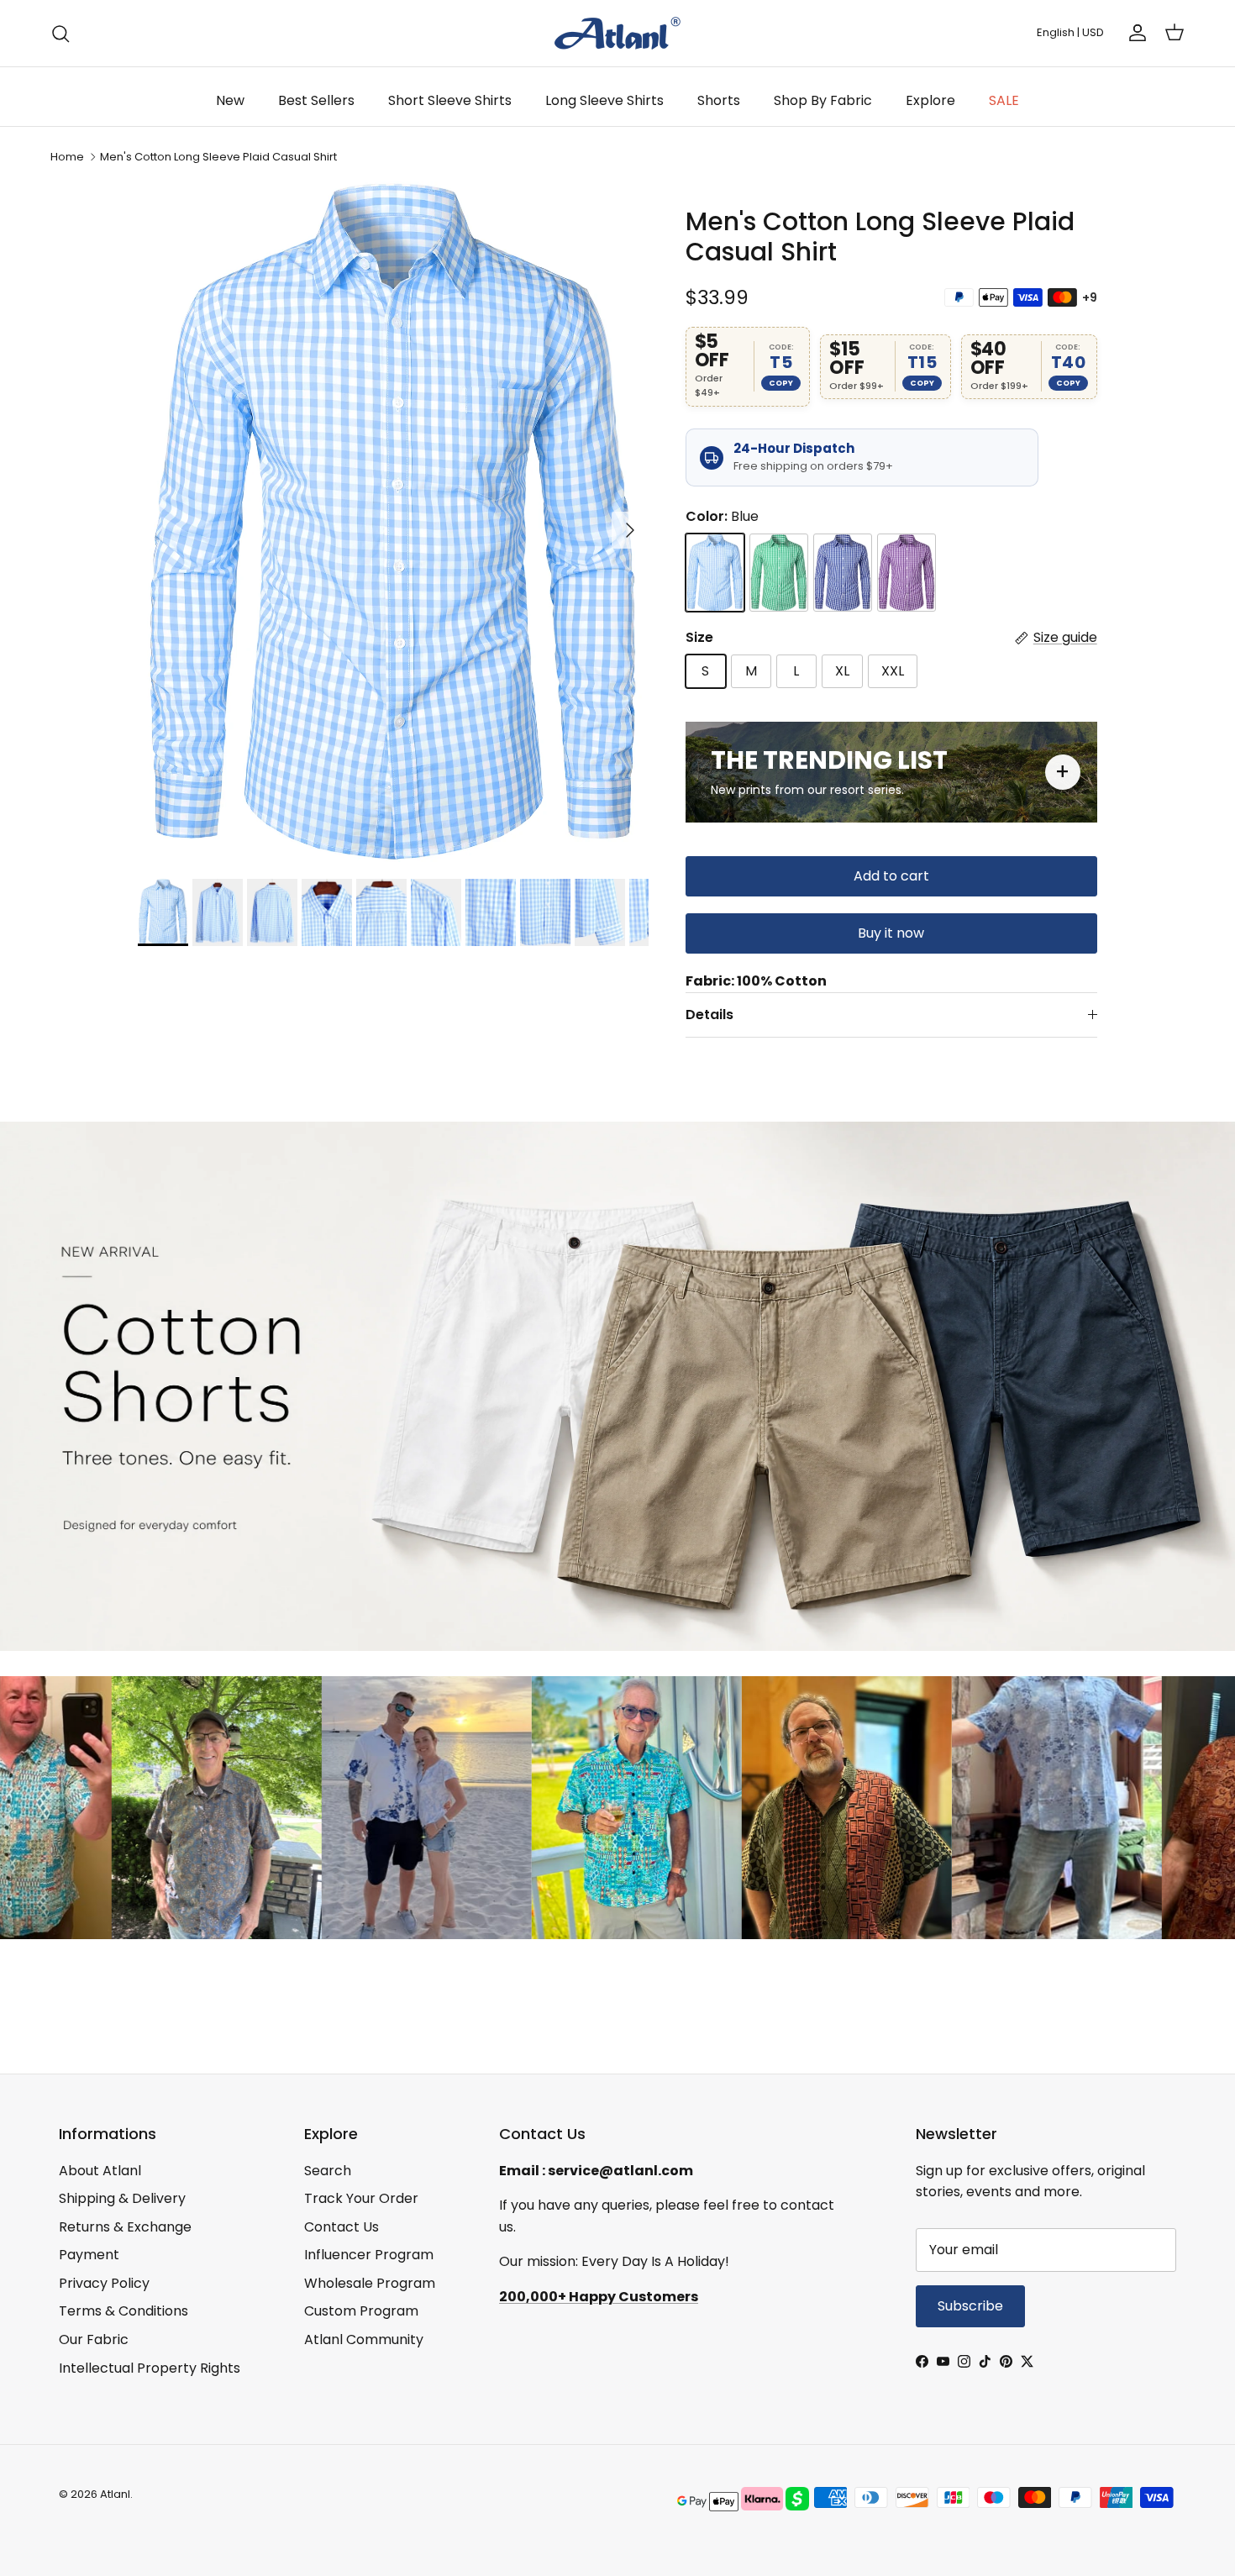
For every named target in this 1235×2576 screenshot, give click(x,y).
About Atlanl (100, 2171)
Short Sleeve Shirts (450, 100)
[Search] (60, 34)
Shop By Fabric (823, 100)
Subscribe (970, 2306)
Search (328, 2171)
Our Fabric (94, 2339)
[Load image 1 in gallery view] (393, 522)
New (230, 100)
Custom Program (361, 2311)
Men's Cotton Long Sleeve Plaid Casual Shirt (218, 157)
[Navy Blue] (843, 573)
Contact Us (342, 2227)
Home (67, 157)
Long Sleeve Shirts (604, 100)
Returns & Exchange (125, 2227)
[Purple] (907, 573)
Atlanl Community (364, 2339)
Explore (930, 100)
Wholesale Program (370, 2283)
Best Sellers (316, 100)
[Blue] (715, 573)
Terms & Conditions (123, 2311)
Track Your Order (361, 2198)
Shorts (719, 100)
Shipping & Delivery (122, 2198)
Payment (89, 2255)
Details (709, 1015)
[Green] (779, 573)
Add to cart (891, 876)
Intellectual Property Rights (150, 2368)
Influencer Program (369, 2255)
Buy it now (891, 933)
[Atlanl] (617, 33)
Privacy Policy (104, 2283)
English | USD (1070, 32)
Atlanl (115, 2494)
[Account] (1134, 33)
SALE (1004, 100)
